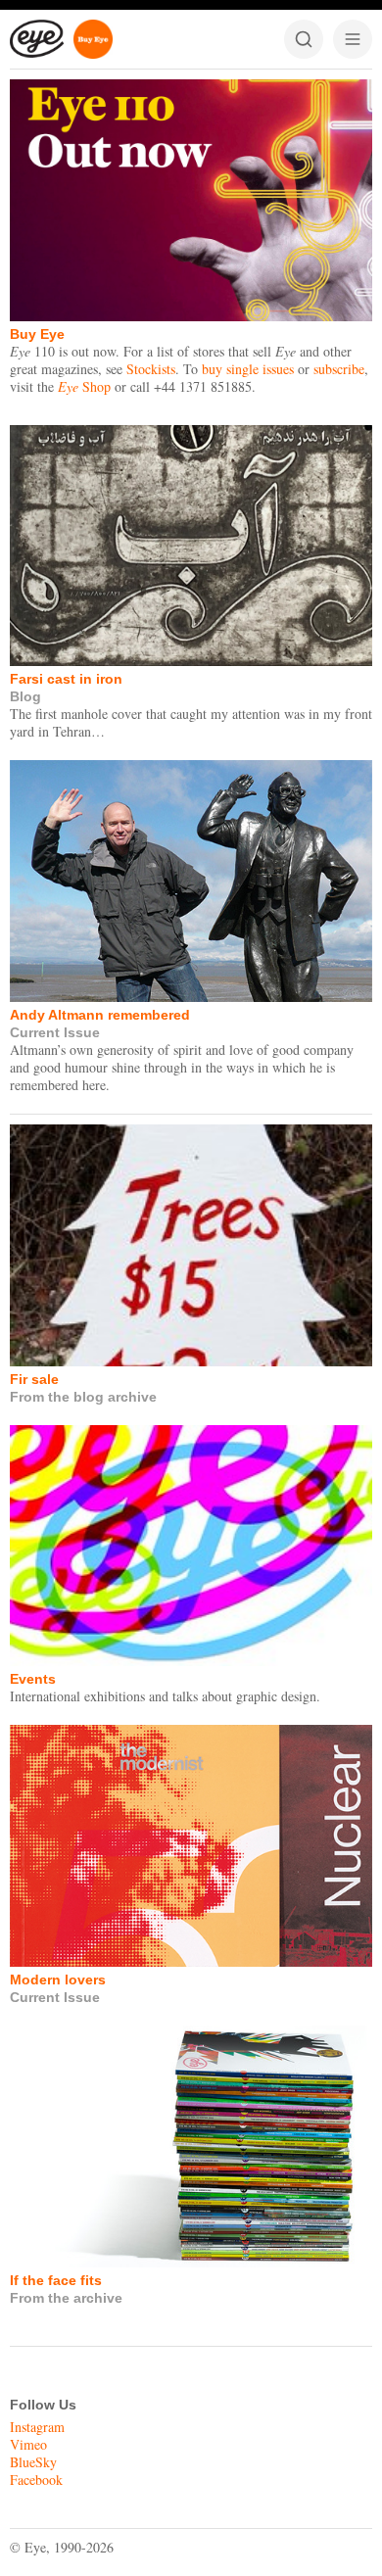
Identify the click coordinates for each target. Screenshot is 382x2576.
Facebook (36, 2480)
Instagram (37, 2427)
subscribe (339, 369)
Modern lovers (58, 1980)
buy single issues (248, 369)
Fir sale (34, 1379)
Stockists (151, 369)
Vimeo (28, 2444)
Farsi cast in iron (66, 679)
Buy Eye (37, 334)
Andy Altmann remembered (100, 1015)
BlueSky (33, 2462)
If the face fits (56, 2280)
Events (33, 1679)
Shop (84, 386)
